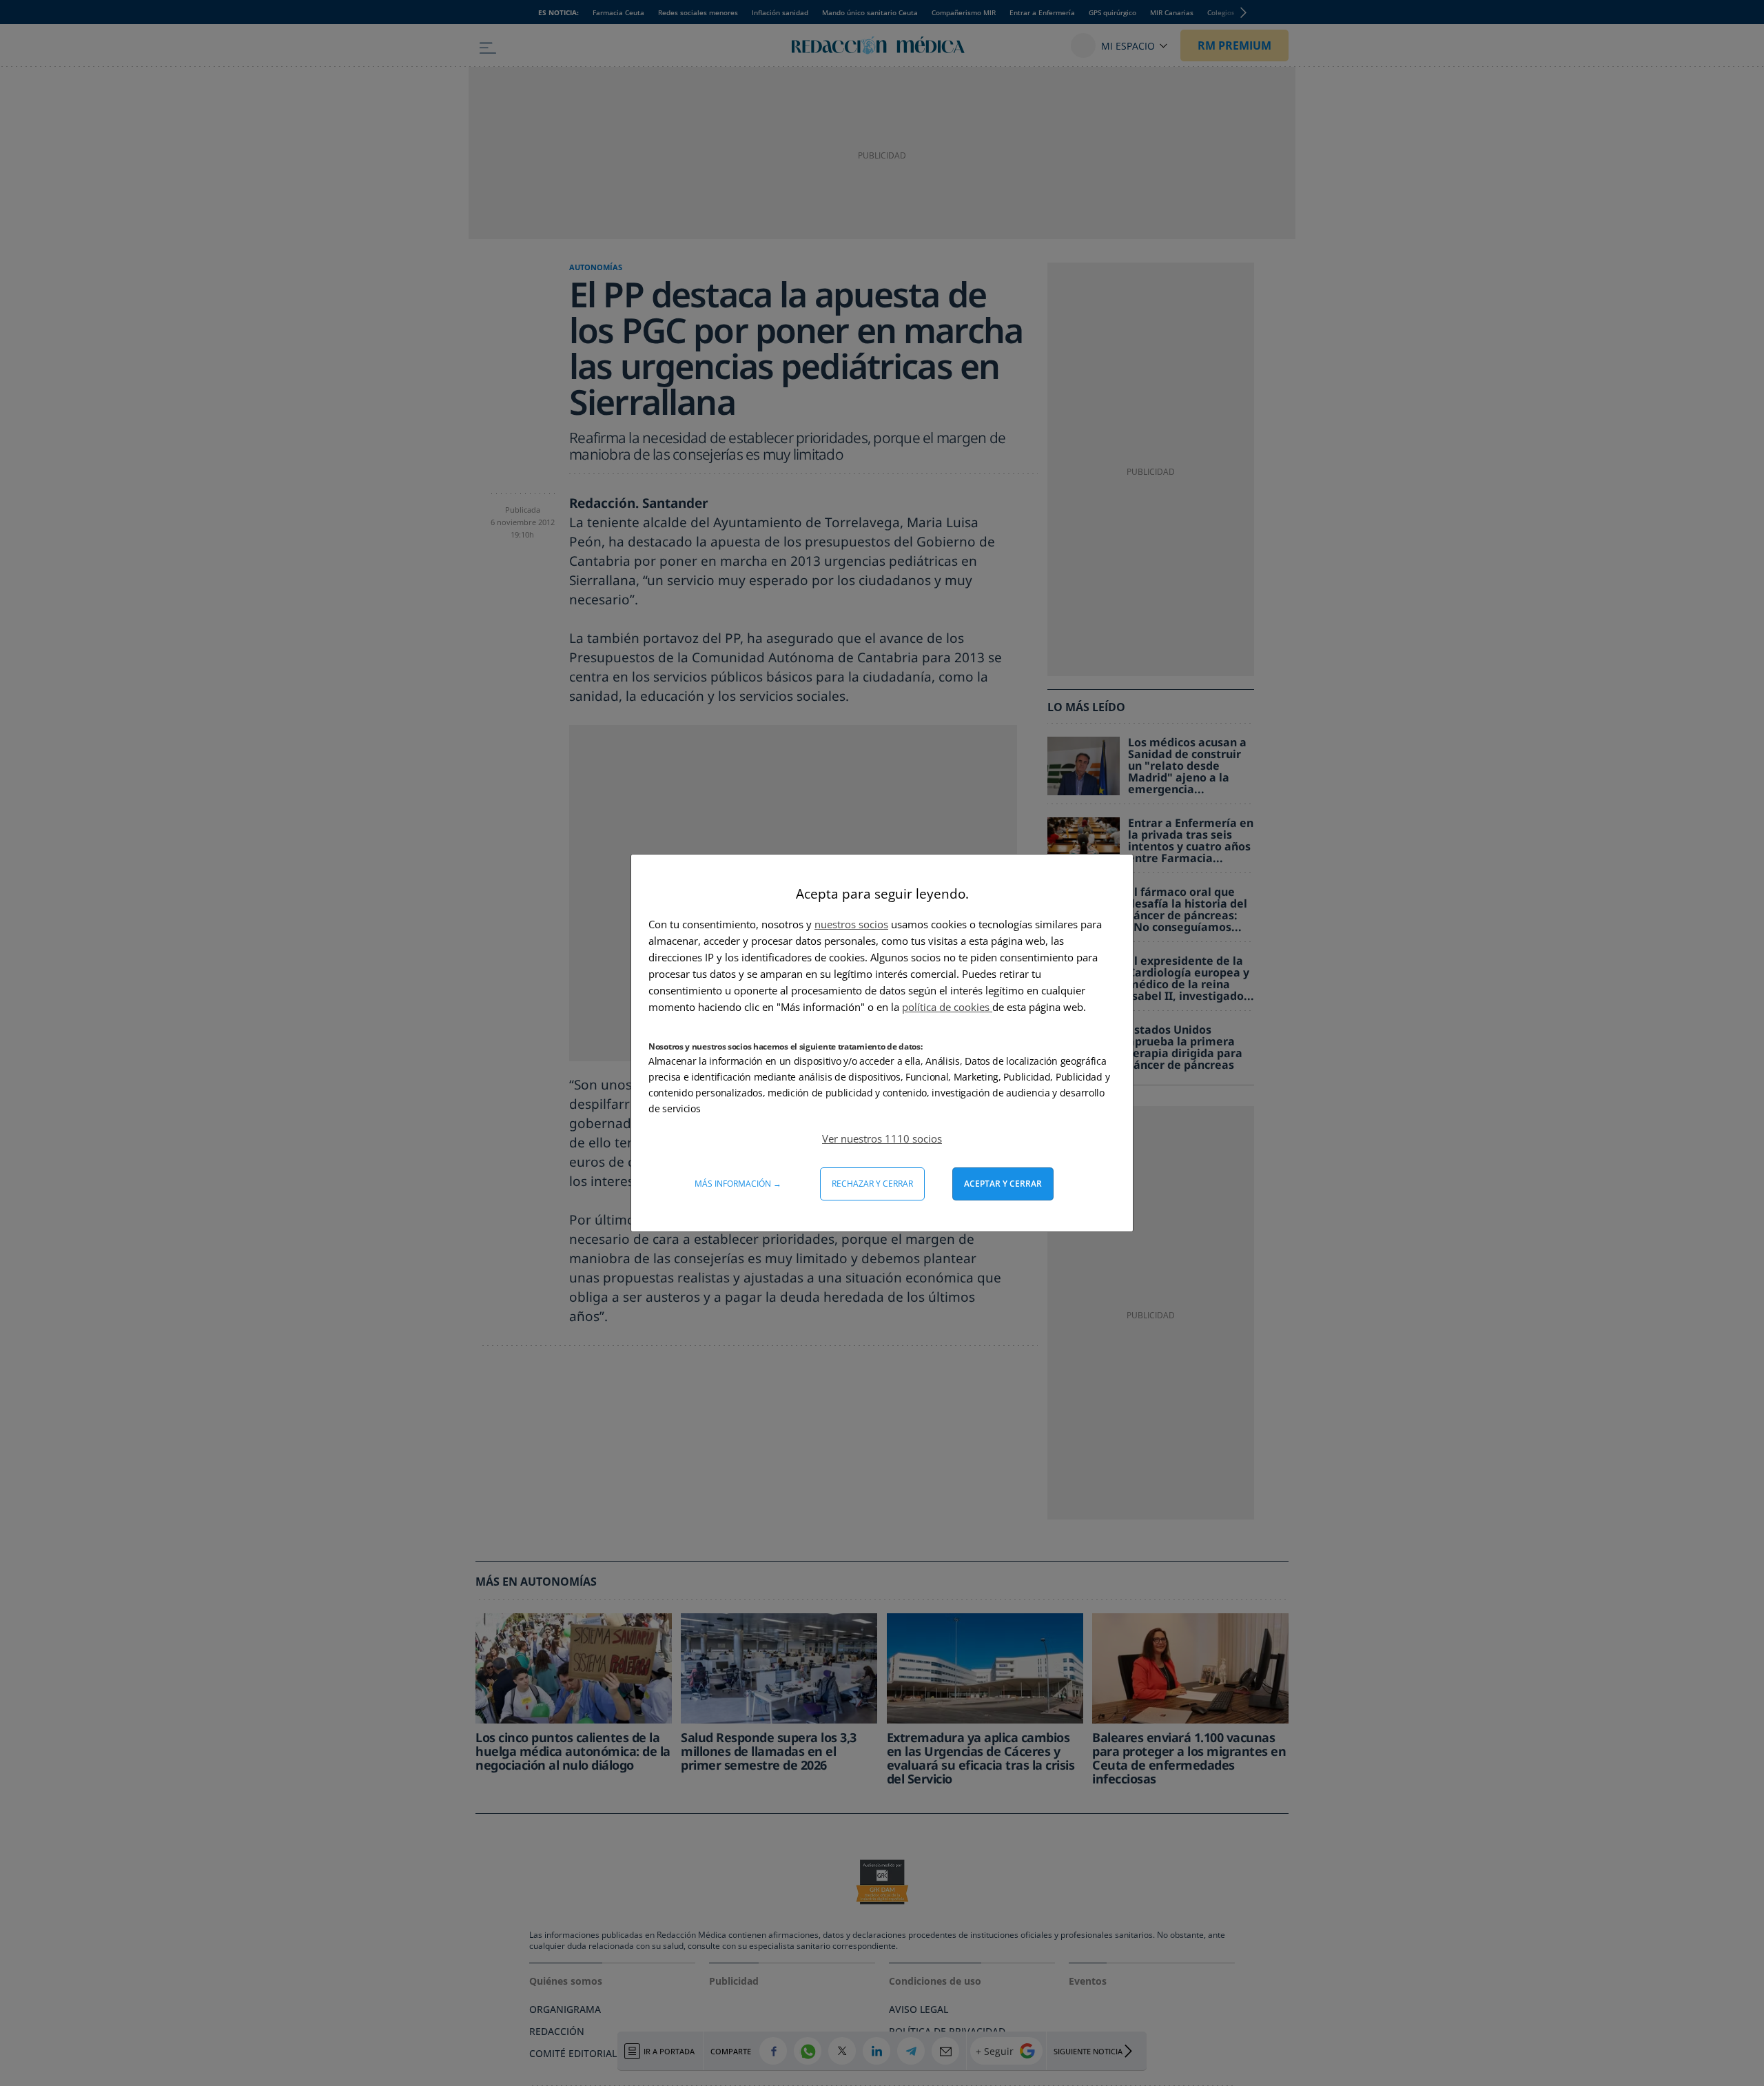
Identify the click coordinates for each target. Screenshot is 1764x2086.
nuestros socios (851, 924)
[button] (882, 1138)
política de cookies (947, 1007)
